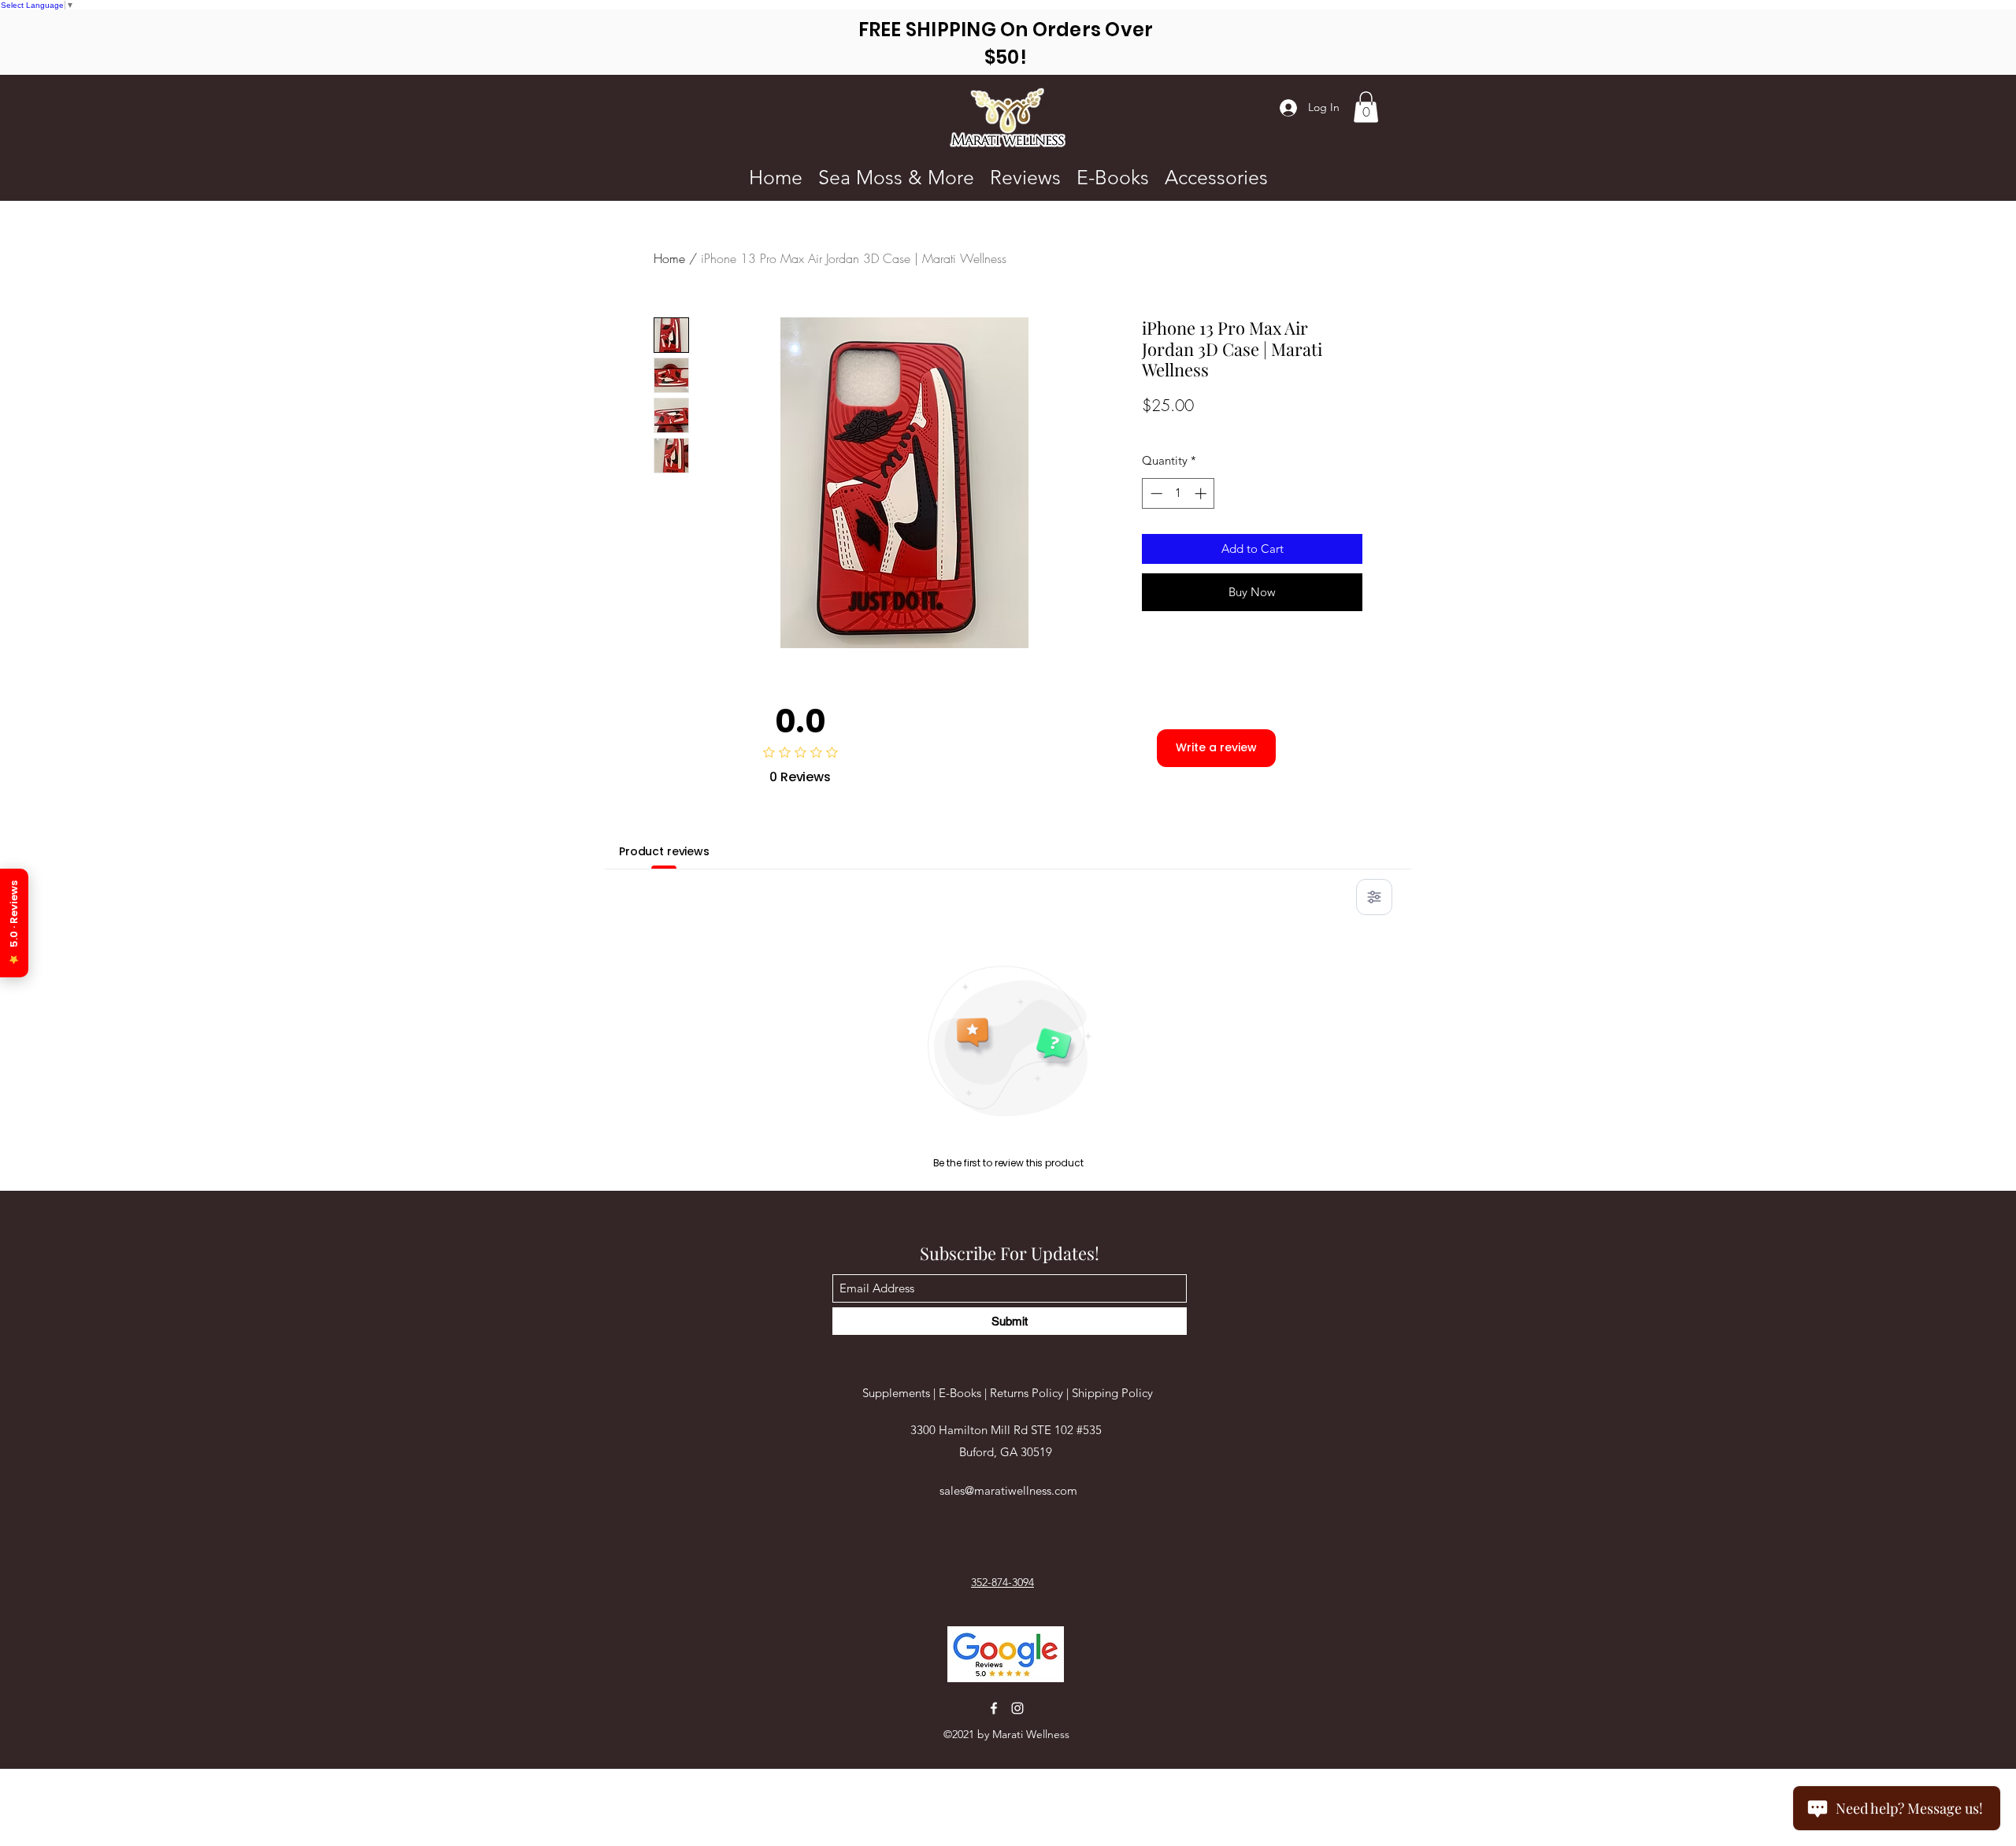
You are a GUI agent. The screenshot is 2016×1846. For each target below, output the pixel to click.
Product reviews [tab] (664, 851)
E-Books (962, 1393)
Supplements (898, 1393)
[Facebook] (994, 1708)
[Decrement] (1155, 493)
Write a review (1216, 747)
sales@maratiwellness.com (1008, 1490)
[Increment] (1202, 493)
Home (669, 258)
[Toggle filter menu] (1374, 897)
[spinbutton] (1178, 493)
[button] (1366, 107)
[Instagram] (1017, 1708)
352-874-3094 (1002, 1582)
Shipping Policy (1112, 1393)
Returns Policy (1027, 1393)
